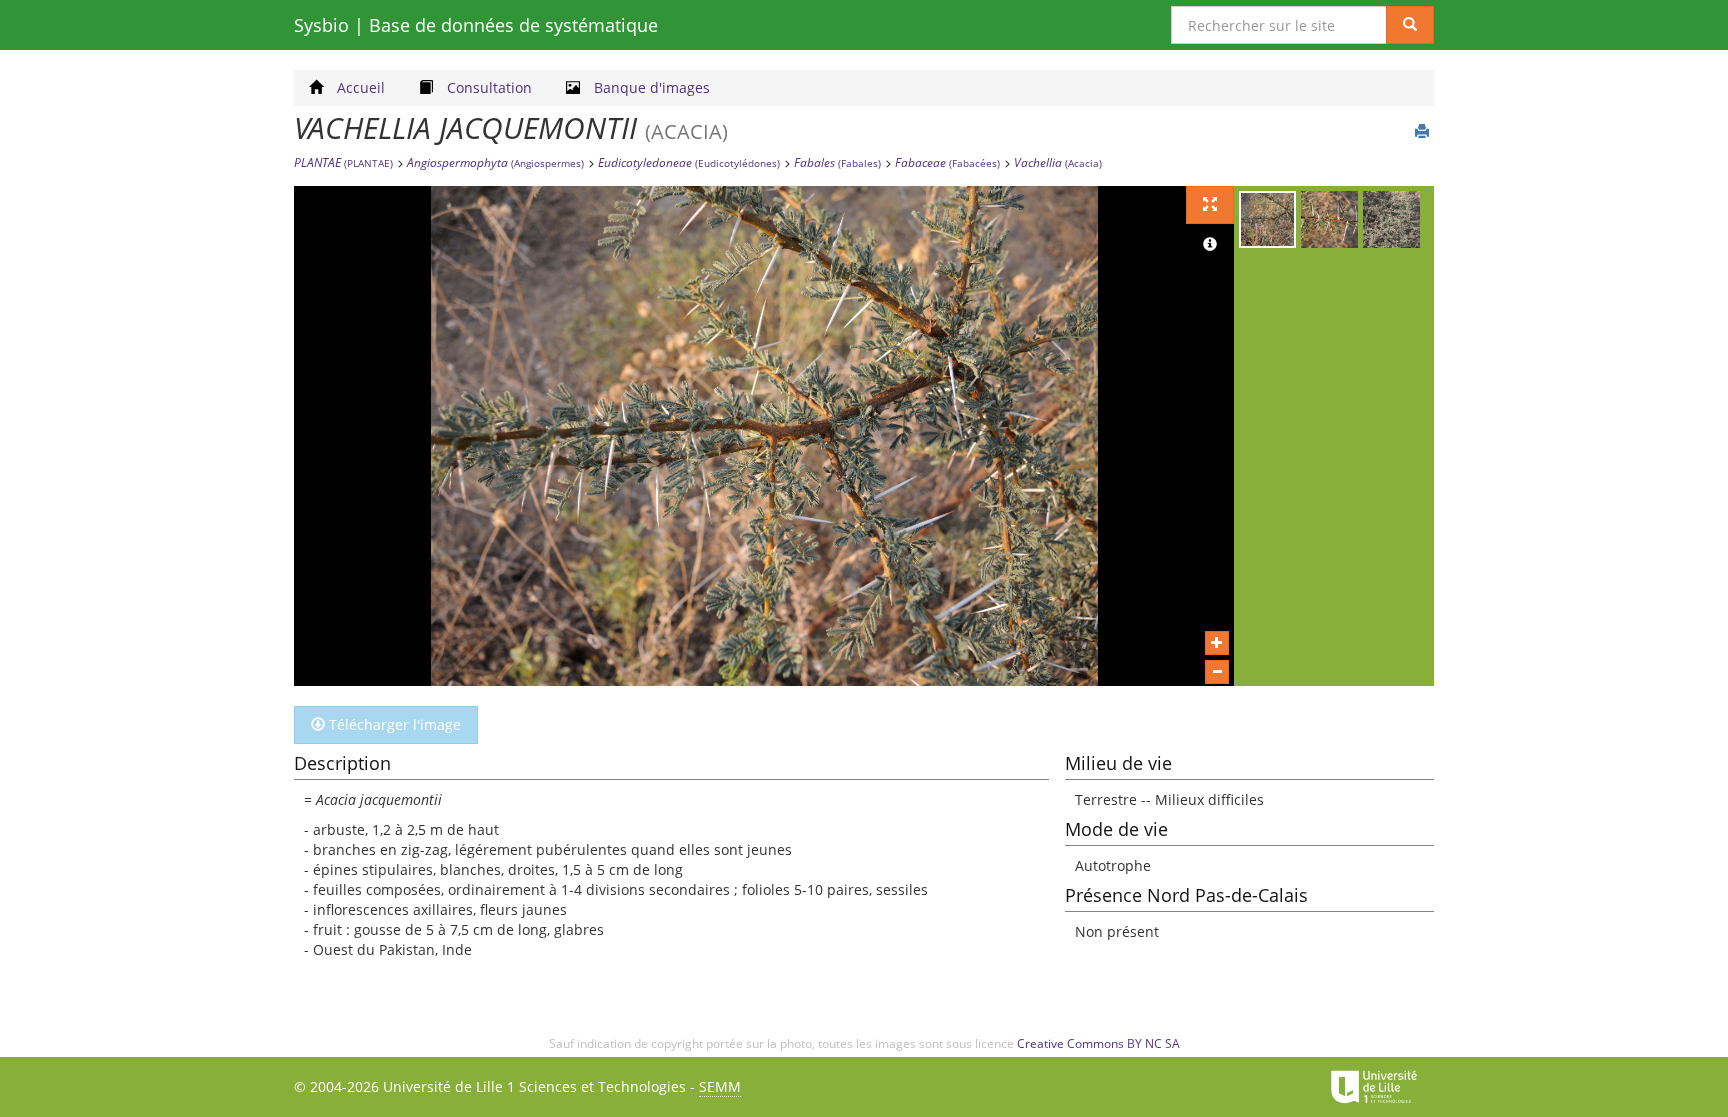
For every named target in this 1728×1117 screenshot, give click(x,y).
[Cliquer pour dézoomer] (1217, 672)
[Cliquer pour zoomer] (1217, 643)
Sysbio (476, 25)
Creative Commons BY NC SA (1098, 1043)
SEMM (720, 1086)
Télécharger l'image (393, 724)
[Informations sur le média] (1210, 245)
